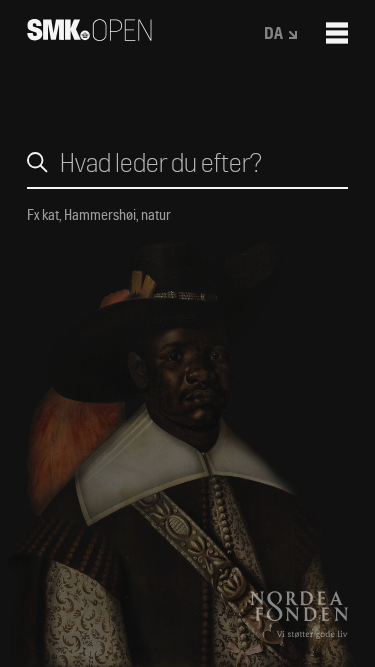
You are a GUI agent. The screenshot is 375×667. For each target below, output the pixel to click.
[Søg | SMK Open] (89, 34)
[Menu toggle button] (337, 33)
